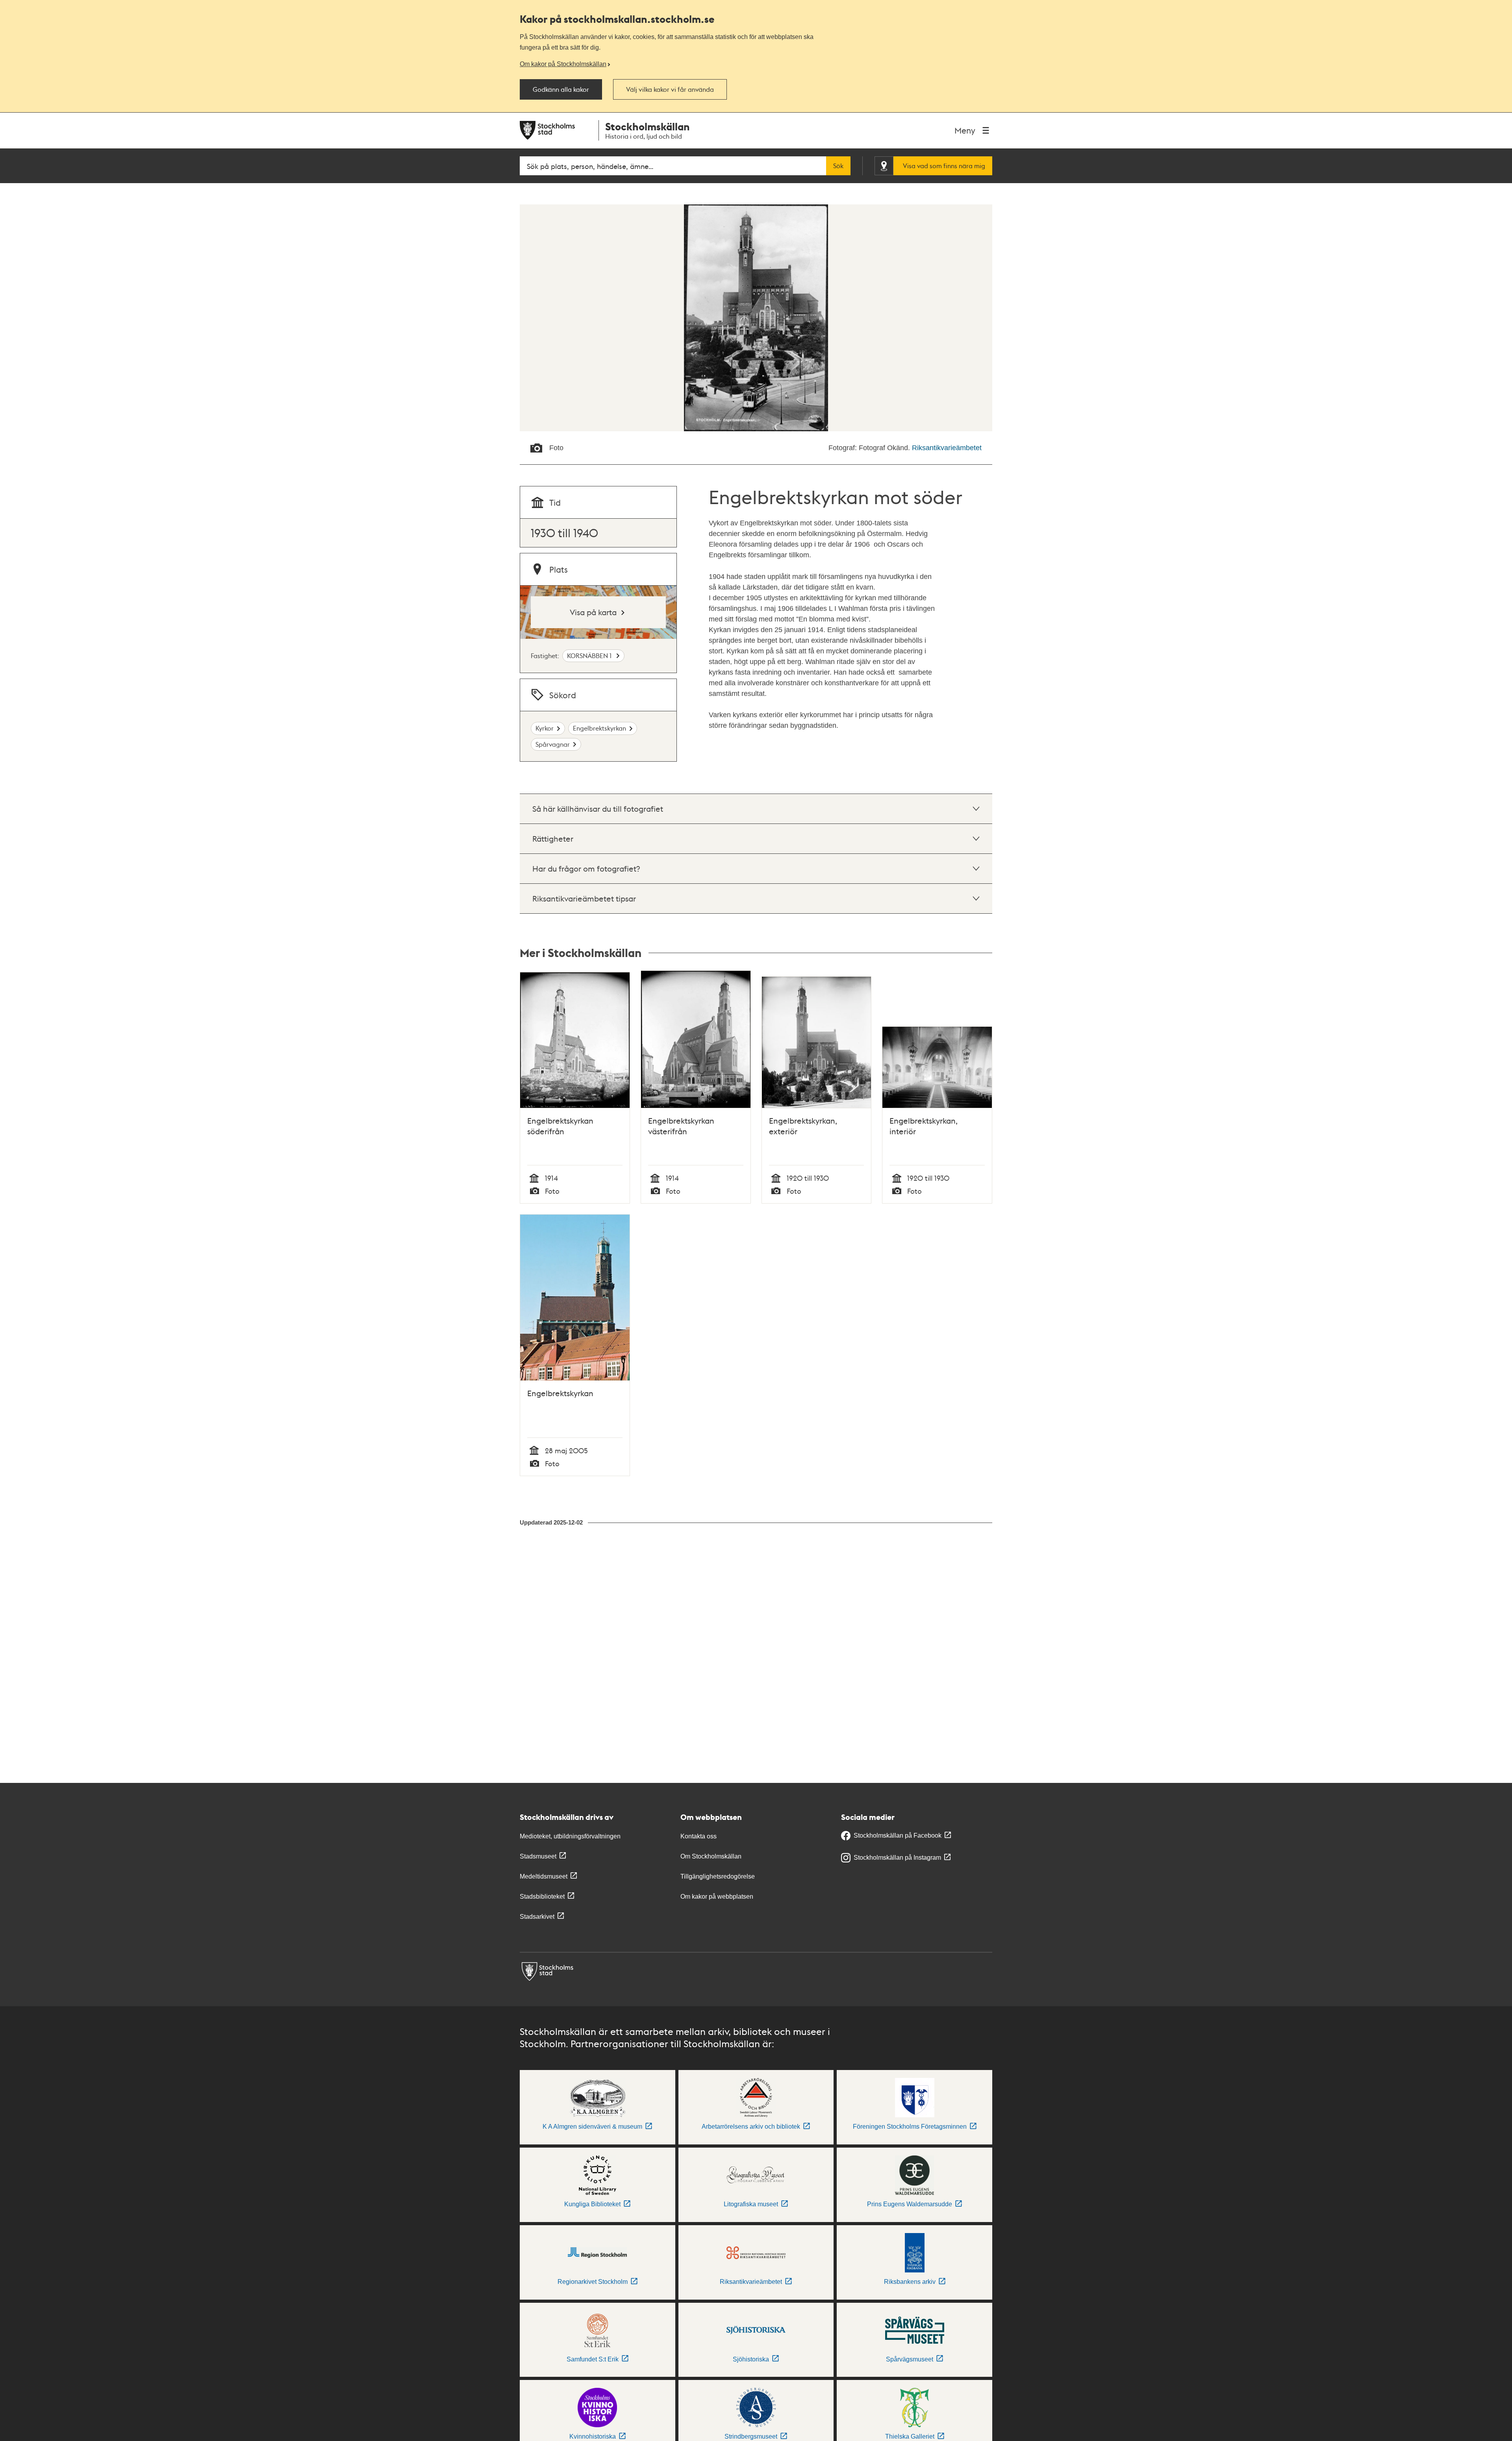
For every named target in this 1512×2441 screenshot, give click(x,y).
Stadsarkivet (537, 1917)
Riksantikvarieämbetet (947, 448)
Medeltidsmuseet (544, 1876)
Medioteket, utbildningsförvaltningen (570, 1836)
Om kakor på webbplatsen (717, 1897)
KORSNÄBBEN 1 (590, 656)
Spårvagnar (553, 744)
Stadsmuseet (538, 1856)
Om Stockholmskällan (711, 1856)
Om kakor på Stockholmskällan (563, 64)
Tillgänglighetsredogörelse (718, 1876)
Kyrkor (545, 728)
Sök (838, 166)
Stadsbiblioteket (542, 1897)
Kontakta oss (699, 1836)
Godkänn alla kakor (561, 89)
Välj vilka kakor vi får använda (670, 89)
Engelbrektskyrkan (599, 728)
